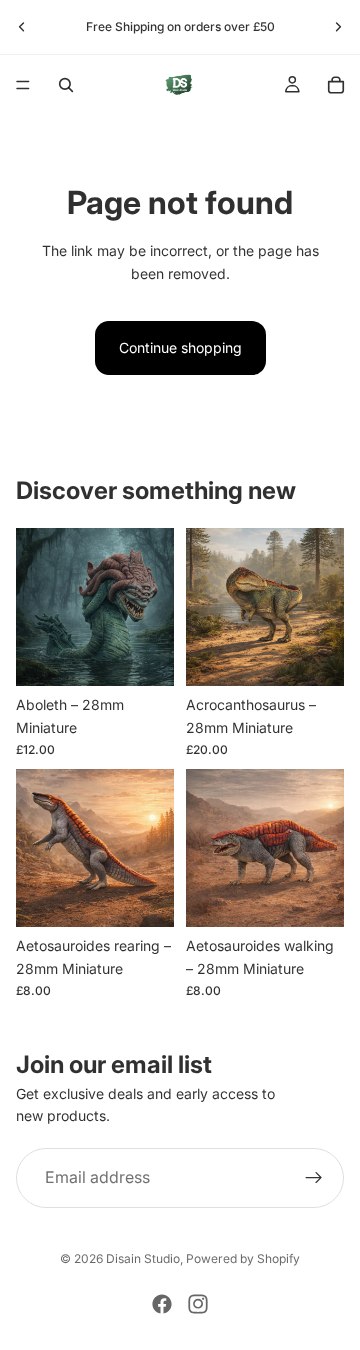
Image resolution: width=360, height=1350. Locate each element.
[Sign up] (314, 1178)
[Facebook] (162, 1304)
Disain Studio (143, 1258)
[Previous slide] (22, 27)
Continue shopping (180, 347)
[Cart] (336, 85)
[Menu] (23, 85)
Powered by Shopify (243, 1258)
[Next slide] (338, 27)
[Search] (66, 85)
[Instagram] (198, 1304)
